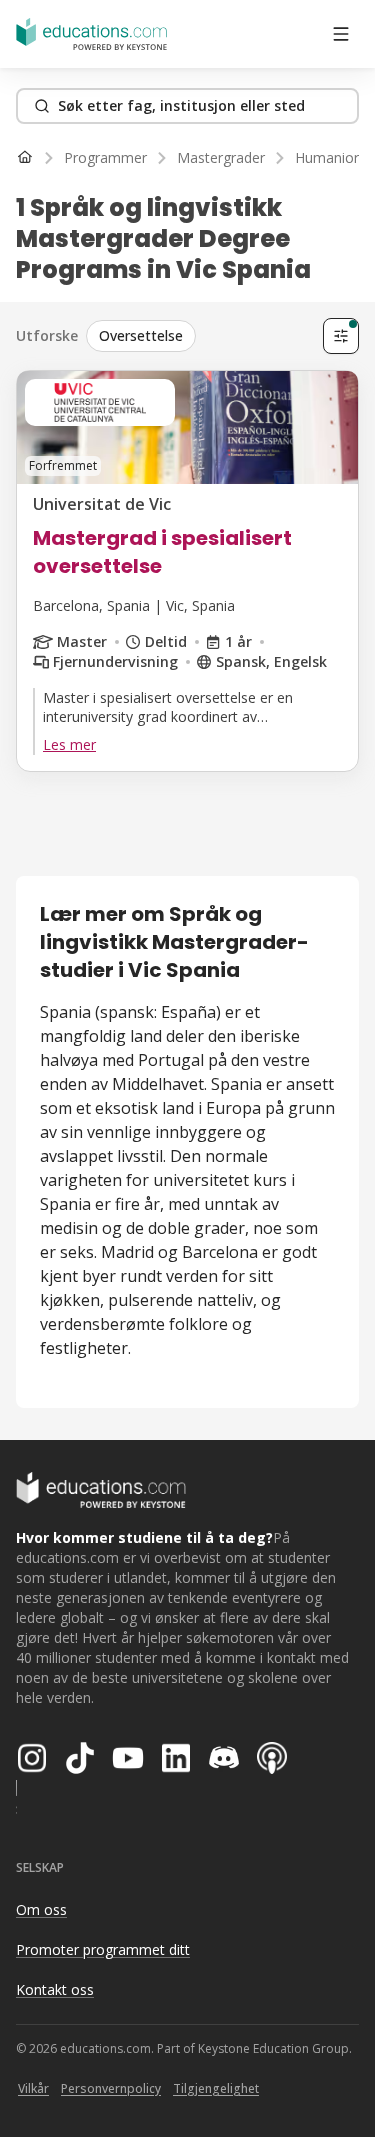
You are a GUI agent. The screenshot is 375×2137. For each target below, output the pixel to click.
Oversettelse (141, 335)
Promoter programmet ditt (103, 1949)
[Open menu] (341, 34)
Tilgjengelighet (216, 2088)
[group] (200, 336)
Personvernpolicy (111, 2088)
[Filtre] (341, 336)
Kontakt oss (55, 1989)
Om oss (41, 1909)
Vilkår (33, 2088)
